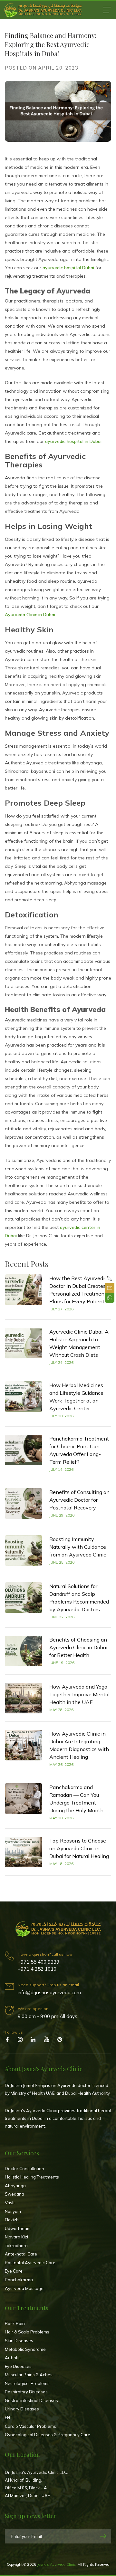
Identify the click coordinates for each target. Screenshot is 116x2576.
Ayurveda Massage (24, 2288)
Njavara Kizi (16, 2237)
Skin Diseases (19, 2341)
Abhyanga (15, 2186)
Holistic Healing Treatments (32, 2177)
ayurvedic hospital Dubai (68, 268)
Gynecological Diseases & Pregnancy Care (48, 2435)
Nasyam (13, 2211)
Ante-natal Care (21, 2254)
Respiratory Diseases (26, 2392)
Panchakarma (19, 2280)
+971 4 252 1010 (37, 1969)
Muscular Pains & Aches (29, 2375)
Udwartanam (18, 2228)
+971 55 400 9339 (39, 1962)
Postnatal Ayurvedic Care (30, 2263)
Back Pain (15, 2323)
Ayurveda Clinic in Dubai (30, 615)
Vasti (10, 2203)
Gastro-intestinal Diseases (31, 2400)
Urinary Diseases (22, 2409)
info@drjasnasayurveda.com (49, 1992)
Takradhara (16, 2246)
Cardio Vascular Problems (30, 2426)
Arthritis (13, 2358)
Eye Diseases (18, 2366)
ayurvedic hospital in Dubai (73, 441)
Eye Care (14, 2271)
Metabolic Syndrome (25, 2349)
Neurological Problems (27, 2383)
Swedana (15, 2194)
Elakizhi (12, 2220)
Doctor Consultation (24, 2169)
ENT (9, 2418)
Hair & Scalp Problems (27, 2332)
